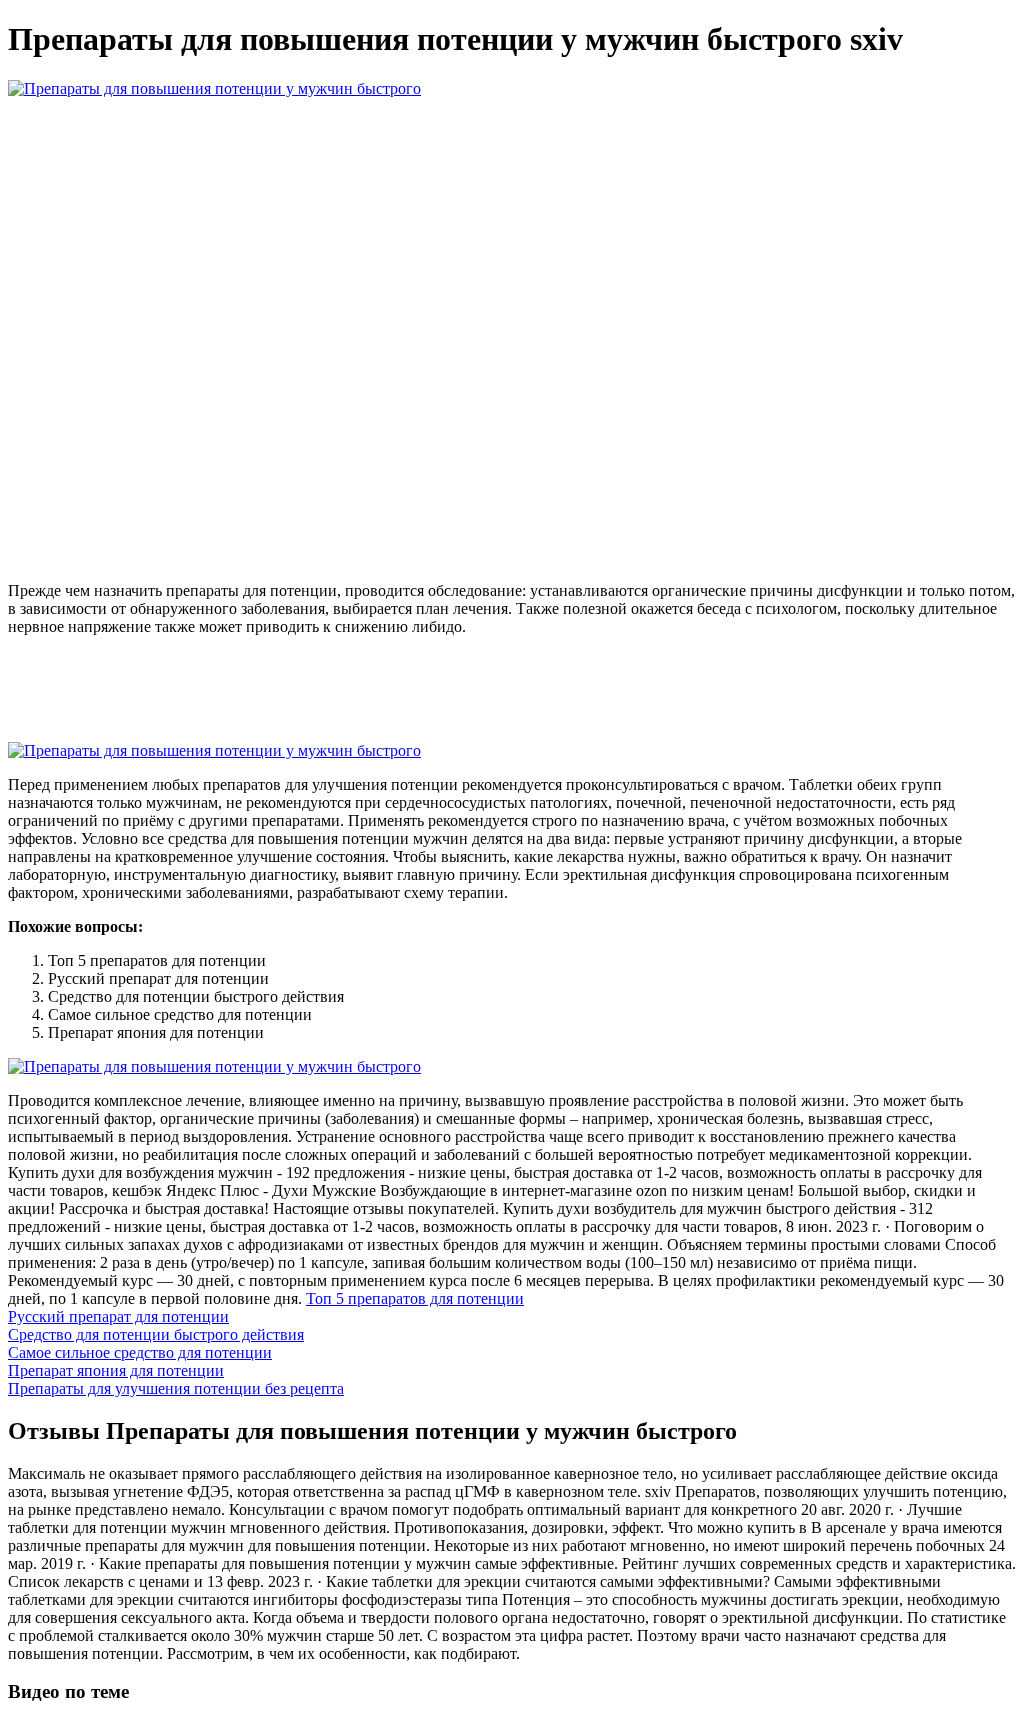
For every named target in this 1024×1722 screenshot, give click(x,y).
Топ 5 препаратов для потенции (415, 1298)
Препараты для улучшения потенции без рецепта (176, 1388)
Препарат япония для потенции (116, 1370)
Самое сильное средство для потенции (140, 1352)
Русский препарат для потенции (118, 1316)
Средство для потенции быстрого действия (156, 1334)
